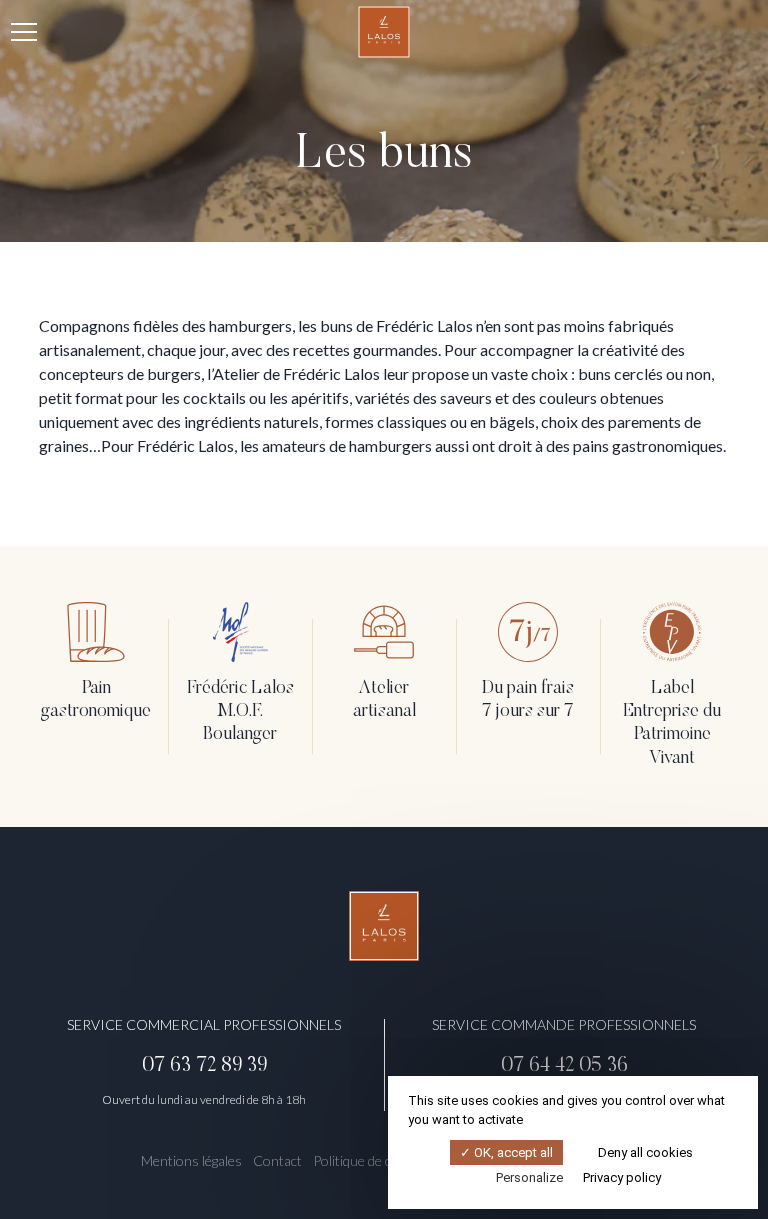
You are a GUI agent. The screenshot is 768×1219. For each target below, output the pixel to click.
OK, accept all (512, 1152)
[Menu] (24, 32)
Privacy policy (622, 1177)
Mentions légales (191, 1160)
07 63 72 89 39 (204, 1066)
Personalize (529, 1177)
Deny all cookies (644, 1152)
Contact (277, 1160)
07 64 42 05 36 (564, 1066)
